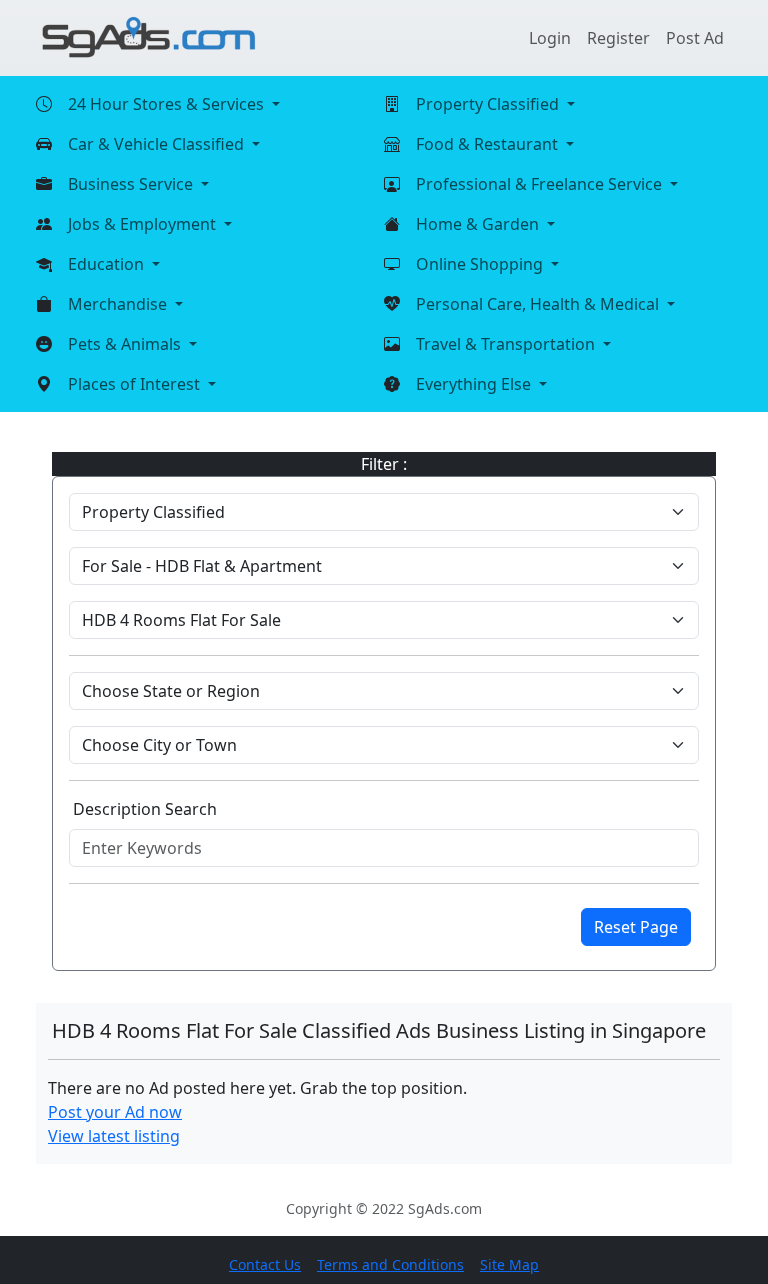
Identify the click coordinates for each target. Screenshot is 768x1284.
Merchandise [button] (119, 304)
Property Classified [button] (489, 104)
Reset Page (636, 927)
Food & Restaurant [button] (489, 144)
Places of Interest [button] (136, 384)
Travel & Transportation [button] (507, 344)
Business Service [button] (132, 184)
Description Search (145, 809)
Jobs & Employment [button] (144, 224)
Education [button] (108, 264)
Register (618, 38)
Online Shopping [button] (481, 264)
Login (550, 38)
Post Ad (695, 38)
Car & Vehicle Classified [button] (158, 144)
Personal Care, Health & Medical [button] (539, 304)
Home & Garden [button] (479, 224)
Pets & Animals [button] (126, 344)
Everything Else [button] (475, 384)
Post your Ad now (115, 1112)
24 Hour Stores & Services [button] (168, 104)
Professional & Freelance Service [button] (541, 184)
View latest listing (114, 1136)
